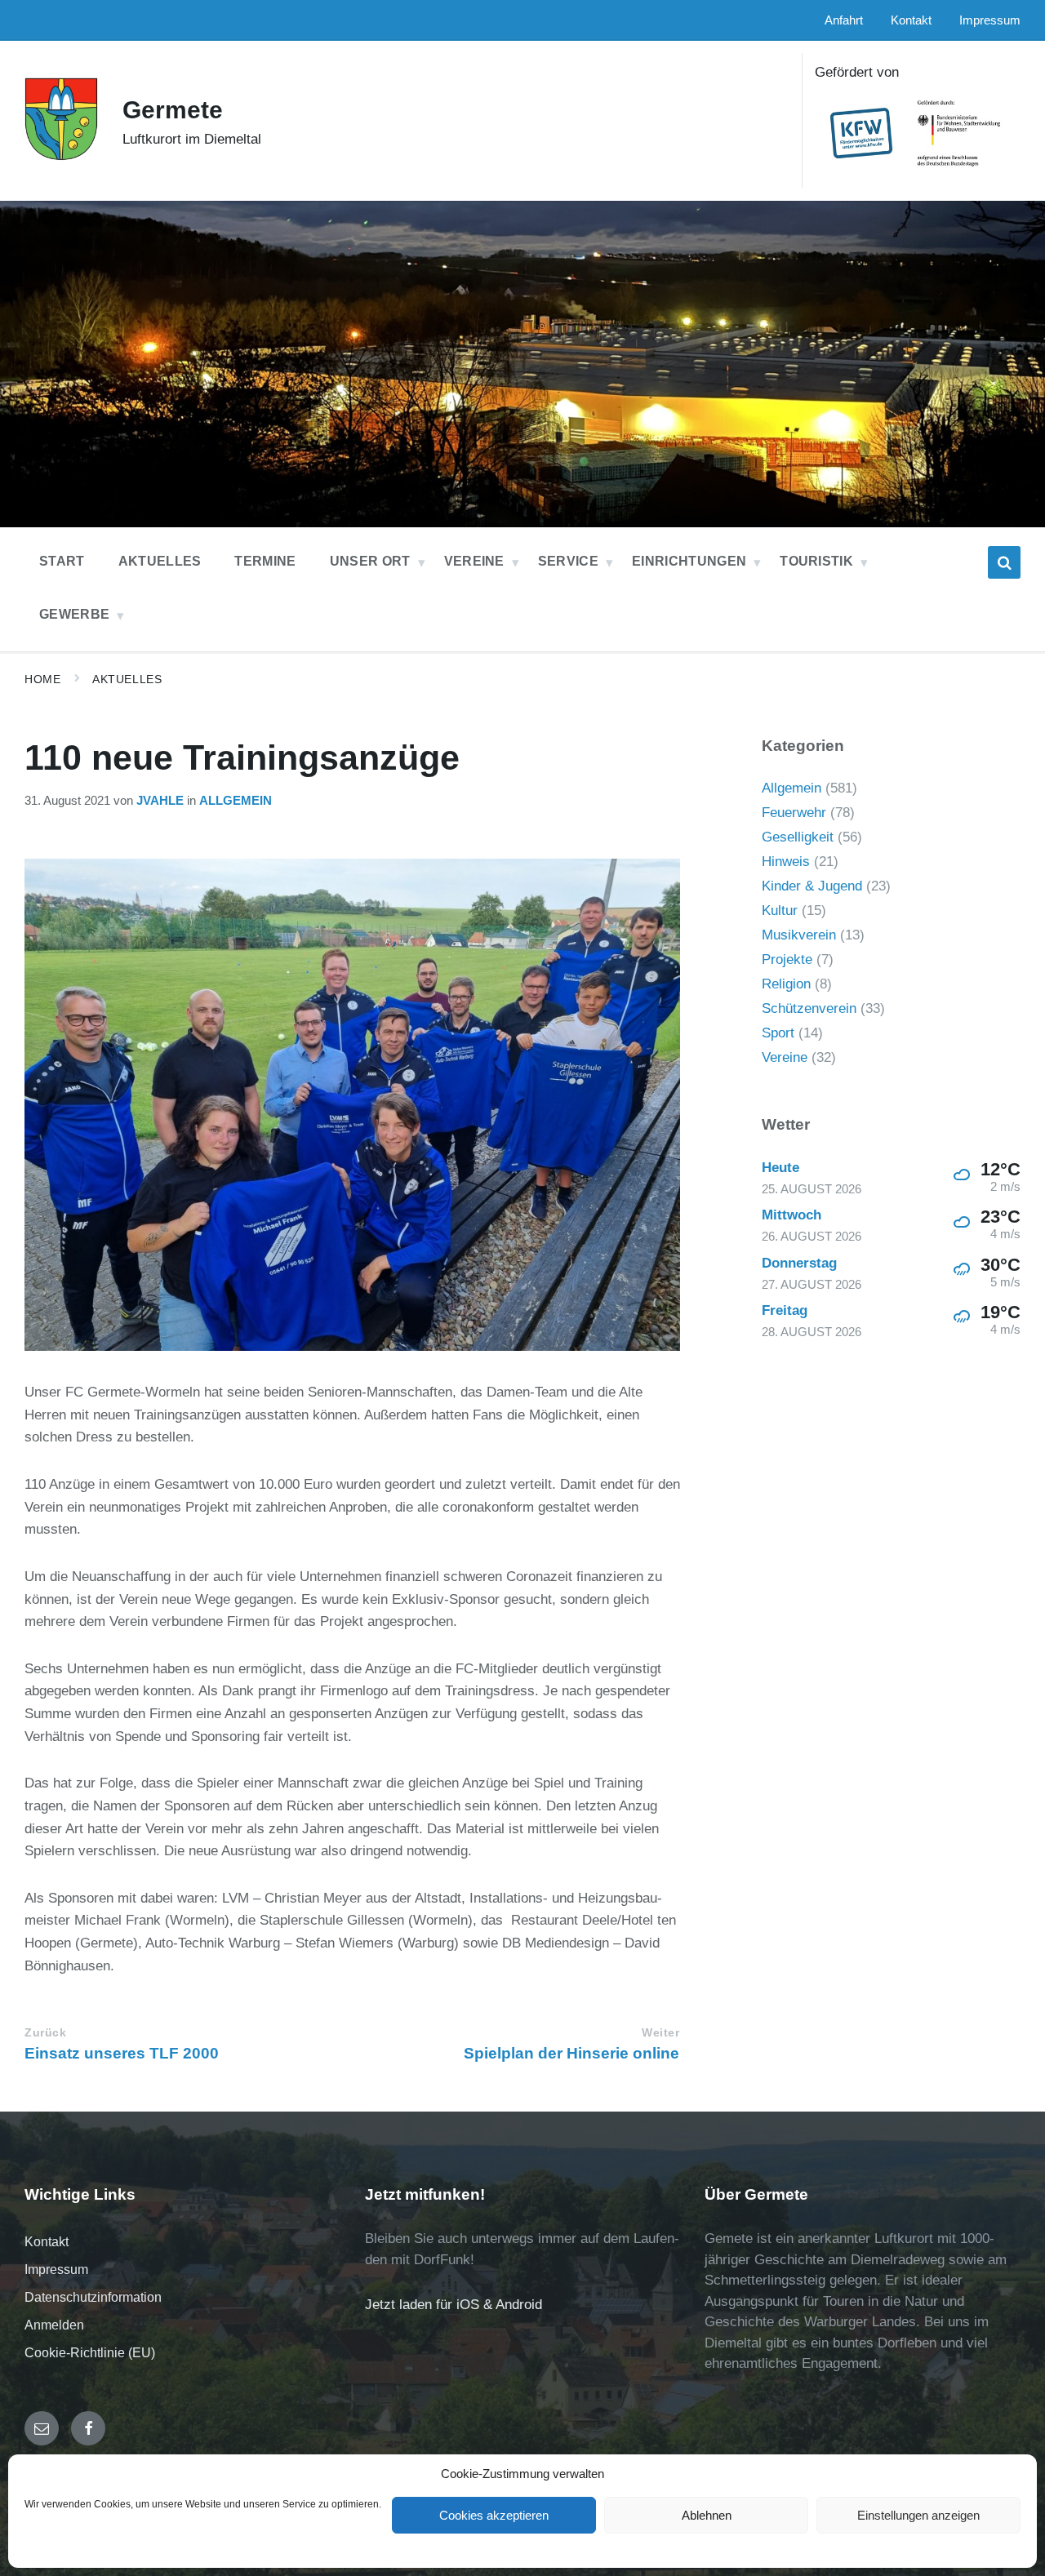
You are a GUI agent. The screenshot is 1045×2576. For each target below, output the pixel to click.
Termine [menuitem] (265, 561)
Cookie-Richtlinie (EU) (90, 2353)
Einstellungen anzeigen (918, 2515)
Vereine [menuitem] (474, 561)
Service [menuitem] (568, 561)
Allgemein (236, 801)
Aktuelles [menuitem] (160, 561)
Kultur (780, 910)
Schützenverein (809, 1008)
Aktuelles (127, 679)
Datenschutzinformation (93, 2297)
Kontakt (47, 2242)
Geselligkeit (798, 837)
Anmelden (54, 2325)
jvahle (160, 801)
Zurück (45, 2033)
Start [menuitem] (62, 561)
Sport (778, 1033)
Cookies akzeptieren (494, 2515)
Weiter (660, 2033)
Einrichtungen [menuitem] (689, 561)
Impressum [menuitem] (990, 20)
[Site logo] (61, 156)
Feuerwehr (794, 813)
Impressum (56, 2270)
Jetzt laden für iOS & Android (454, 2305)
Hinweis (786, 862)
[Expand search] (1004, 562)
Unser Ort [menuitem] (370, 561)
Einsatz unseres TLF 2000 (122, 2053)
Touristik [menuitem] (816, 561)
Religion (786, 984)
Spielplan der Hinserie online (571, 2053)
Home (42, 679)
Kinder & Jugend (812, 886)
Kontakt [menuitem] (911, 20)
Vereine (785, 1057)
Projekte (787, 959)
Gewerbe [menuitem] (74, 614)
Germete (173, 110)
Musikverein (799, 935)
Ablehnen (707, 2515)
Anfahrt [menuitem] (844, 20)
